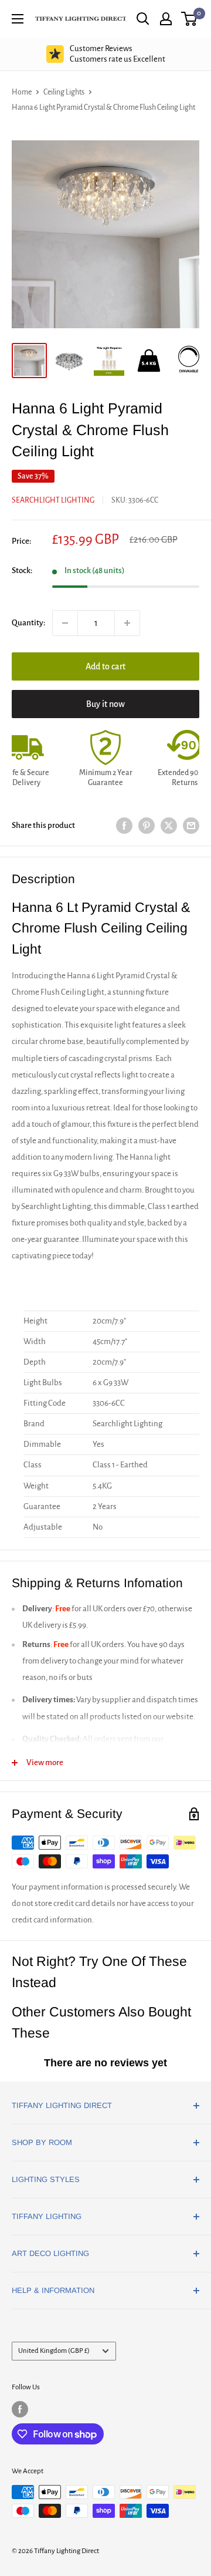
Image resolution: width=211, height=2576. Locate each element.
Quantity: (28, 623)
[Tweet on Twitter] (169, 826)
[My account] (166, 19)
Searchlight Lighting (53, 500)
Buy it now (105, 704)
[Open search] (143, 19)
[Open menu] (18, 19)
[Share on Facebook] (124, 826)
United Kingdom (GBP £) (54, 2351)
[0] (190, 19)
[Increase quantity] (127, 623)
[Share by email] (191, 826)
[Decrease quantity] (65, 623)
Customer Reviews (118, 54)
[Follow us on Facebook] (20, 2409)
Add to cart (105, 666)
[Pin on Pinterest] (147, 826)
